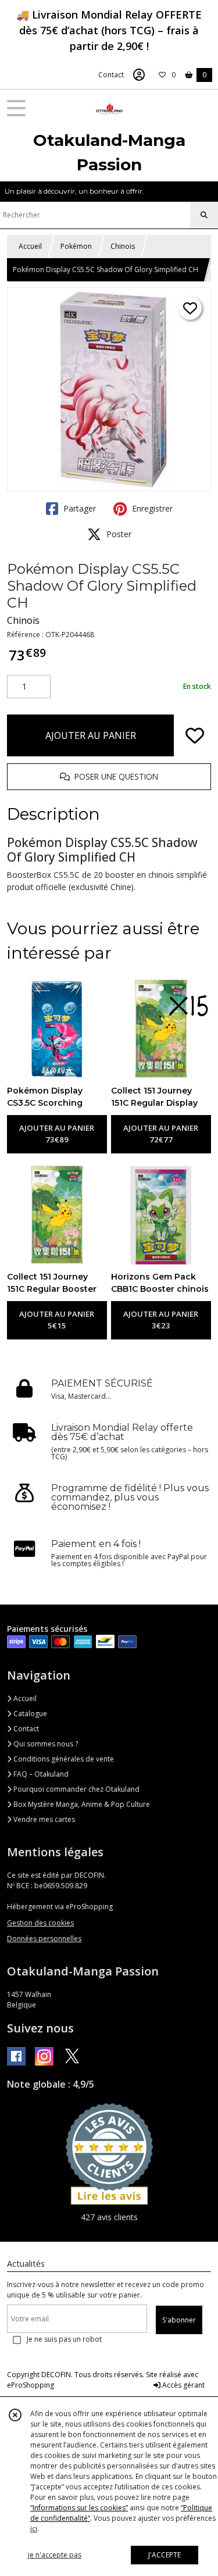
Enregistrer (151, 508)
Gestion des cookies (40, 1923)
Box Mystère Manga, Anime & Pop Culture (81, 1804)
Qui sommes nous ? (45, 1744)
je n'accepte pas (55, 2555)
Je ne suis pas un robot (64, 2339)
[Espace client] (139, 75)
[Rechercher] (204, 215)
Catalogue (29, 1714)
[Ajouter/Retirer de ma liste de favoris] (195, 735)
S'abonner (179, 2320)
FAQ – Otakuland (40, 1774)
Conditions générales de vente (63, 1759)
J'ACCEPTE (165, 2555)
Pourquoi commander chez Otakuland (76, 1789)
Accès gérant (183, 2385)
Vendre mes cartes (43, 1819)
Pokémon (76, 246)
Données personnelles (44, 1939)
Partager (78, 508)
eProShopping (31, 2385)
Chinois (123, 246)
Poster (118, 534)
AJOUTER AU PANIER (91, 735)
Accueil (30, 246)
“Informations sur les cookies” (79, 2508)
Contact (111, 75)
